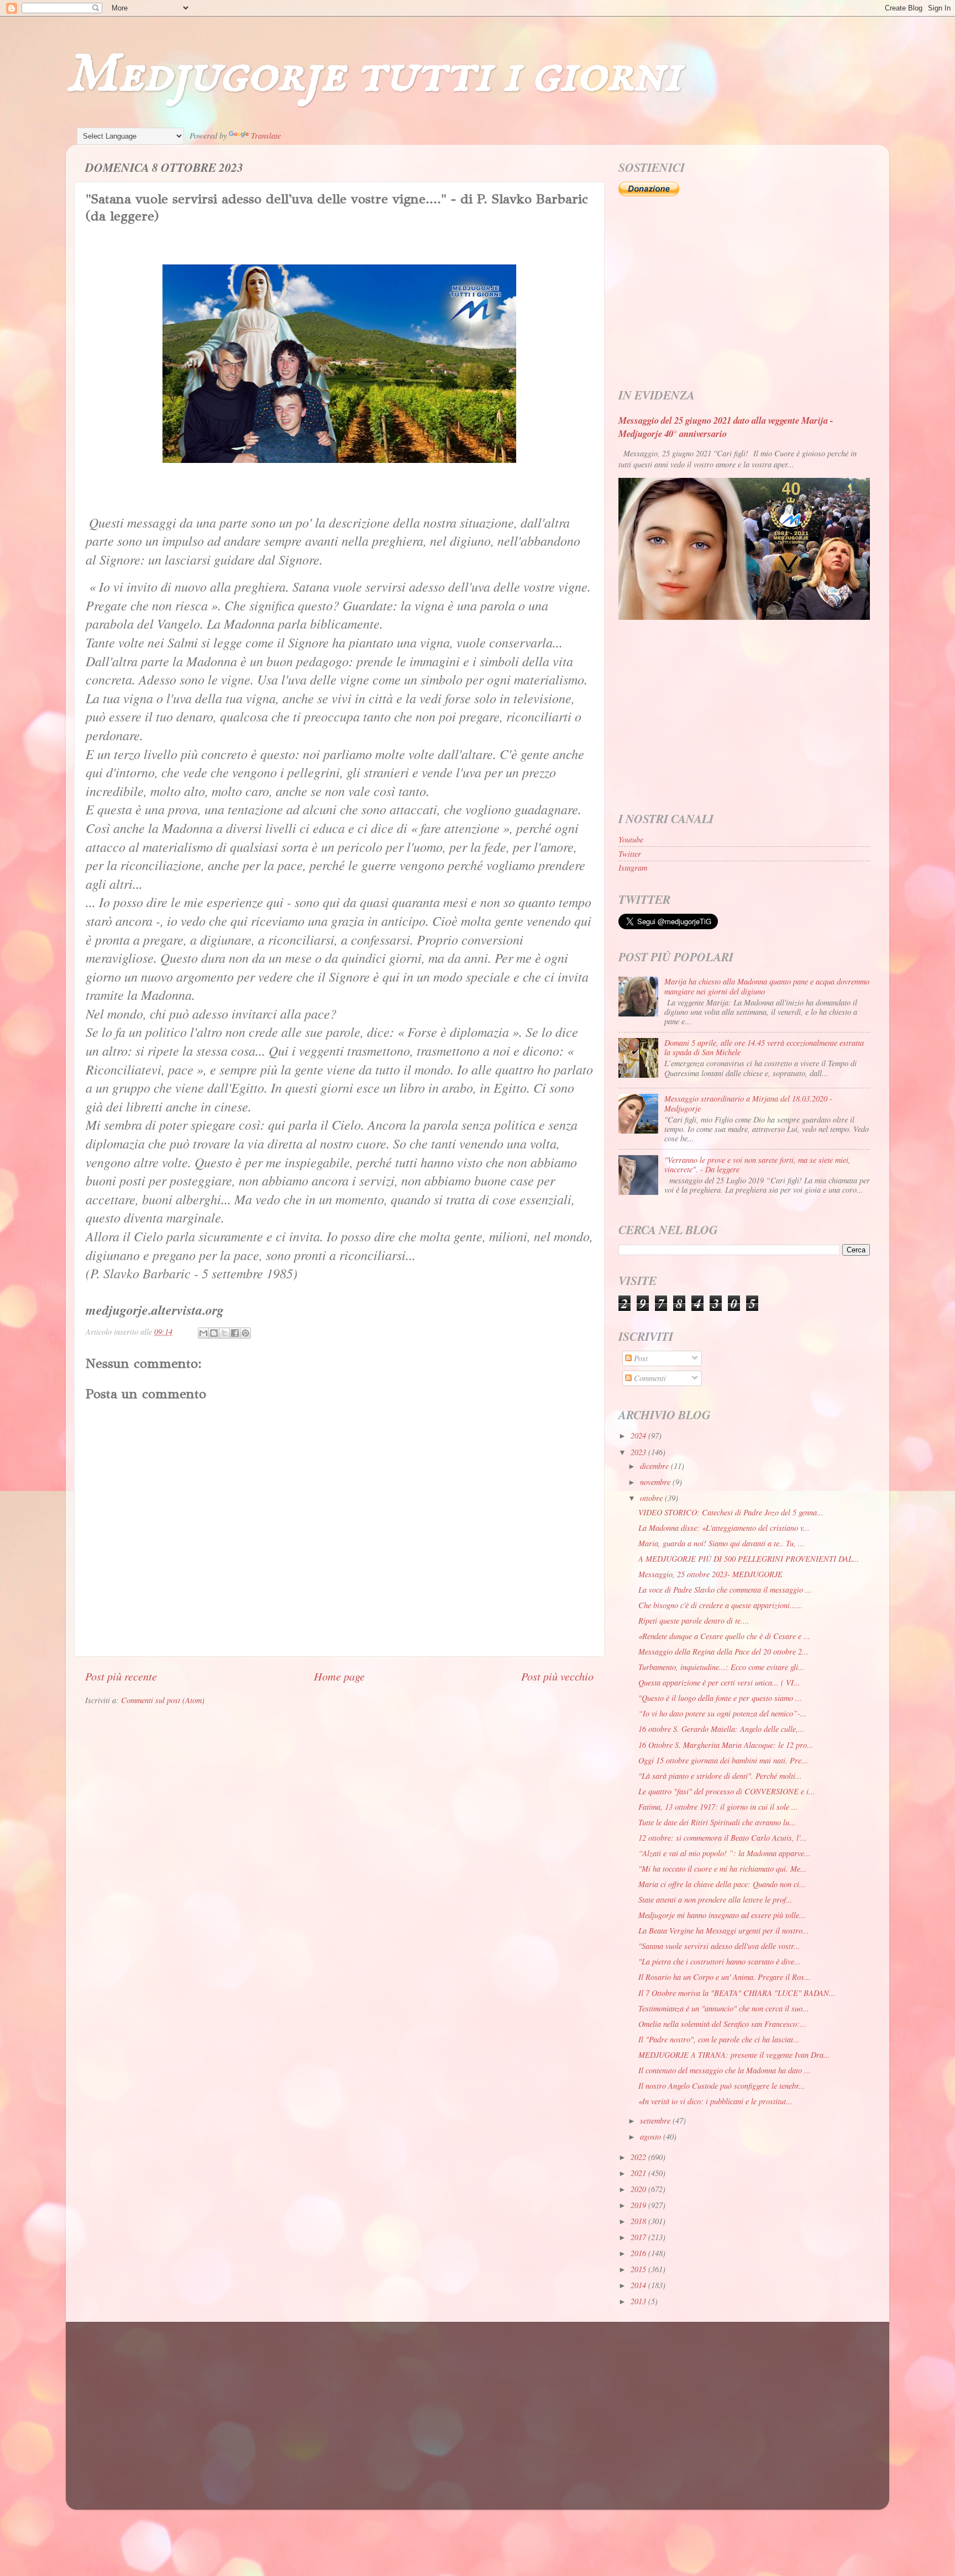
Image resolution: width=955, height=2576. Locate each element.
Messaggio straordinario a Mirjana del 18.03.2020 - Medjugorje (748, 1103)
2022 (639, 2157)
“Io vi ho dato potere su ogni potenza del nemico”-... (723, 1713)
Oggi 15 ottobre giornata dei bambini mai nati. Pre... (723, 1760)
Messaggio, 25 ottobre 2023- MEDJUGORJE (710, 1574)
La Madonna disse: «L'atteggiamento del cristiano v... (724, 1528)
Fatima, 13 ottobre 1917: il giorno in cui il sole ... (718, 1807)
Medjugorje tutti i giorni (373, 75)
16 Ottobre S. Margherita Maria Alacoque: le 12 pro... (726, 1745)
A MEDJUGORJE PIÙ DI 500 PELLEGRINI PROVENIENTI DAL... (749, 1559)
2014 (639, 2285)
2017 (639, 2237)
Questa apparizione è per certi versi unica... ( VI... (719, 1682)
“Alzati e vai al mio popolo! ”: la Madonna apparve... (725, 1853)
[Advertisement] (744, 293)
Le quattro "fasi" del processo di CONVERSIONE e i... (727, 1791)
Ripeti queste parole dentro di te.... (694, 1621)
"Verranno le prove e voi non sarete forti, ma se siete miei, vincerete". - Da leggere (757, 1165)
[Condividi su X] (224, 1333)
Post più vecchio (557, 1676)
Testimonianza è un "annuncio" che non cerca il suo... (724, 2008)
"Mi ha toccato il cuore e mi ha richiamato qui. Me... (723, 1869)
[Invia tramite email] (203, 1333)
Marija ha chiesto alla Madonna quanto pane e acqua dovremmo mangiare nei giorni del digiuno (767, 986)
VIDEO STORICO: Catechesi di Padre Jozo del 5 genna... (731, 1512)
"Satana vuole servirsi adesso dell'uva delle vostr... (719, 1946)
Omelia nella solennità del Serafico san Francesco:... (722, 2024)
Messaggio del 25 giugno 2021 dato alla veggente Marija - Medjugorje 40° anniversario (726, 427)
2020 (639, 2189)
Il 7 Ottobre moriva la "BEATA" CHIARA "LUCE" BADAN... (737, 1993)
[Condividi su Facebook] (235, 1333)
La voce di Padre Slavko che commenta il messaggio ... (725, 1590)
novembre (656, 1482)
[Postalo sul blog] (214, 1333)
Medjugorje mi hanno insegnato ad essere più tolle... (722, 1915)
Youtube (631, 839)
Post (640, 1358)
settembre (656, 2121)
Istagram (633, 868)
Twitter (630, 854)
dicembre (655, 1466)
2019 (639, 2205)
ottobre (652, 1498)
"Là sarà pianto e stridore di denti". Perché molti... (720, 1776)
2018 (639, 2221)
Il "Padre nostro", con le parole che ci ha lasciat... (719, 2039)
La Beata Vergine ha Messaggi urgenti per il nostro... (724, 1930)
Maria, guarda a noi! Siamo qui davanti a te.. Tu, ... (722, 1543)
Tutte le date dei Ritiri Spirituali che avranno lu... (717, 1822)
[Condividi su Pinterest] (245, 1333)
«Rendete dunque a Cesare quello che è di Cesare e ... (724, 1636)
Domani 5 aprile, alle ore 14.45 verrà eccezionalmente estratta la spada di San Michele (764, 1047)
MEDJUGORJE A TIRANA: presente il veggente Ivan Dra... (734, 2055)
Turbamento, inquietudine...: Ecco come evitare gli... (722, 1667)
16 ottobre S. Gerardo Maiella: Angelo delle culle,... (722, 1729)
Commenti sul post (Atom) (163, 1700)
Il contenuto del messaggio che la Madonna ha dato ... (725, 2070)
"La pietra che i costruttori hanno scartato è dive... (720, 1961)
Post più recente (121, 1676)
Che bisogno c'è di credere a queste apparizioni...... (721, 1605)
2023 (639, 1452)
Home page (339, 1676)
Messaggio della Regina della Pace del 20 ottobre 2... (723, 1652)
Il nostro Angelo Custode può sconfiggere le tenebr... (722, 2086)
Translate (266, 136)
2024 (639, 1435)
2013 (639, 2301)
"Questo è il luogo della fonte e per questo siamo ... (720, 1698)
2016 (639, 2253)
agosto (652, 2137)
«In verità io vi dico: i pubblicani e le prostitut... (715, 2101)
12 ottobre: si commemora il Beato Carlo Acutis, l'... (723, 1838)
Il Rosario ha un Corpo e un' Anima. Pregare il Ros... (725, 1977)
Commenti (649, 1378)
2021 (639, 2173)
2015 (639, 2269)
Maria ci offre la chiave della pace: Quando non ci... (722, 1884)
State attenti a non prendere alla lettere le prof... (715, 1900)
